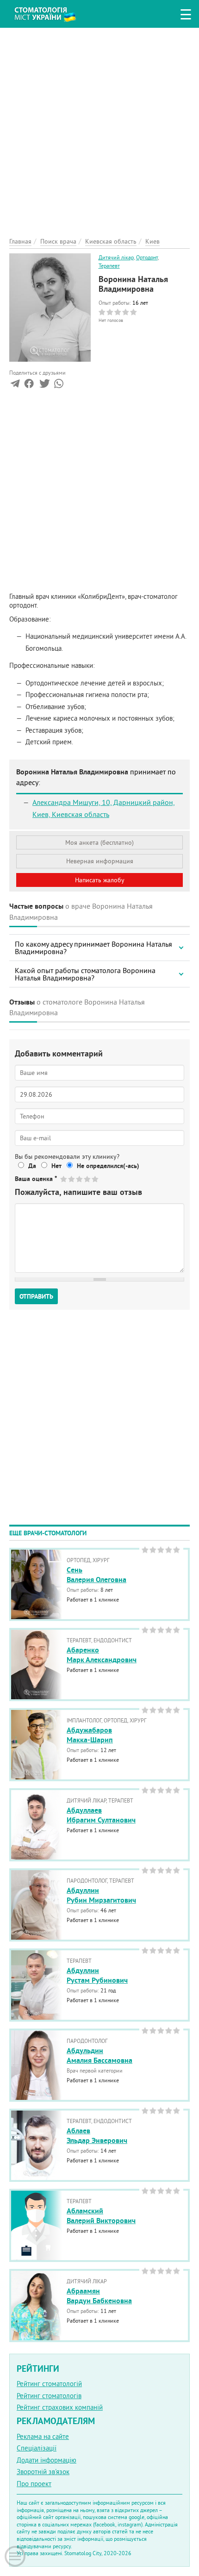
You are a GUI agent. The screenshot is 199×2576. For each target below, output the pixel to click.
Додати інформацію (47, 2460)
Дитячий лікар (116, 257)
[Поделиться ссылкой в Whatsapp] (59, 386)
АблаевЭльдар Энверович (97, 2136)
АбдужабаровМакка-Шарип (90, 1735)
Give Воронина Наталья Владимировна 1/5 (64, 1179)
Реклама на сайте (43, 2436)
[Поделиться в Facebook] (29, 386)
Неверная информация (100, 861)
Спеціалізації (37, 2448)
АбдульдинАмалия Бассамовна (99, 2055)
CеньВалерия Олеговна (96, 1575)
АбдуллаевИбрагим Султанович (101, 1815)
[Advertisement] (99, 127)
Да (32, 1166)
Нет (56, 1166)
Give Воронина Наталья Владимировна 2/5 (72, 1179)
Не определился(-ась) (108, 1166)
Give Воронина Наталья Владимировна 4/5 (88, 1179)
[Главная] (52, 13)
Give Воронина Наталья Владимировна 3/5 (80, 1179)
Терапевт (109, 266)
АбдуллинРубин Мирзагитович (101, 1895)
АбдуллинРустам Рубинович (97, 1975)
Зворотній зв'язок (43, 2472)
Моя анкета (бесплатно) (99, 842)
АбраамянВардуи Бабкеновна (99, 2296)
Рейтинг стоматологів (49, 2396)
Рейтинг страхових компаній (60, 2407)
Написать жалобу (100, 880)
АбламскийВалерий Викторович (101, 2216)
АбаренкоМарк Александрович (102, 1655)
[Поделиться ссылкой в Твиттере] (44, 386)
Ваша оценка (36, 1179)
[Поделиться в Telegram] (15, 386)
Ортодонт (147, 257)
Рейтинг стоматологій (49, 2384)
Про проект (34, 2484)
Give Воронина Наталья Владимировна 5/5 (96, 1179)
